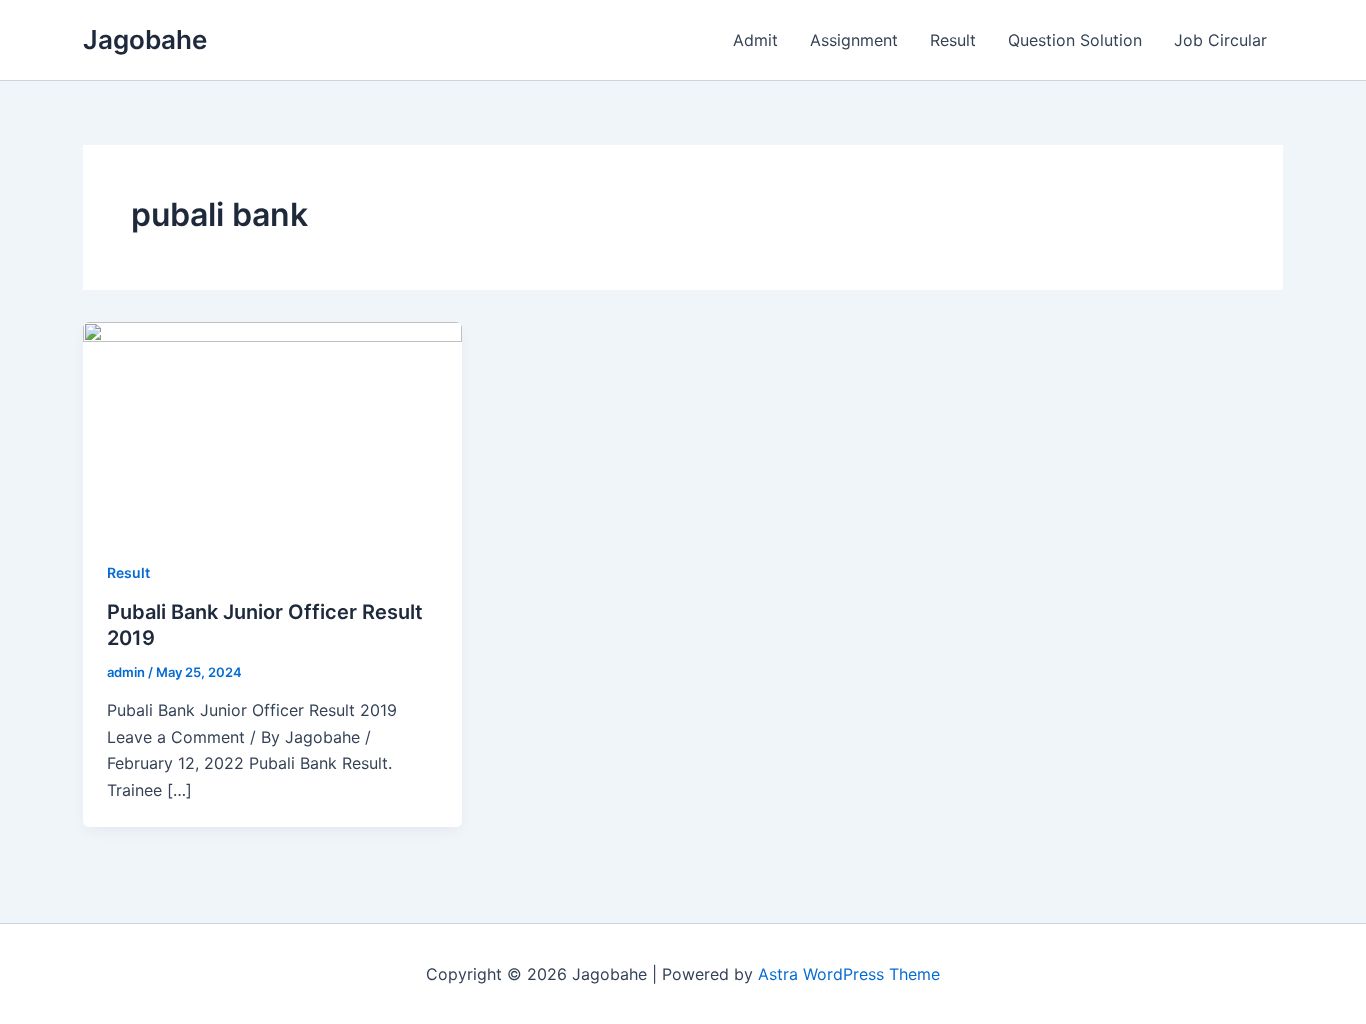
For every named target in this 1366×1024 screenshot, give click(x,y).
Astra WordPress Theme (849, 974)
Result (953, 40)
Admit (755, 40)
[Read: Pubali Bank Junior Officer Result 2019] (272, 427)
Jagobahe (145, 39)
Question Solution (1075, 40)
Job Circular (1220, 40)
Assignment (854, 40)
